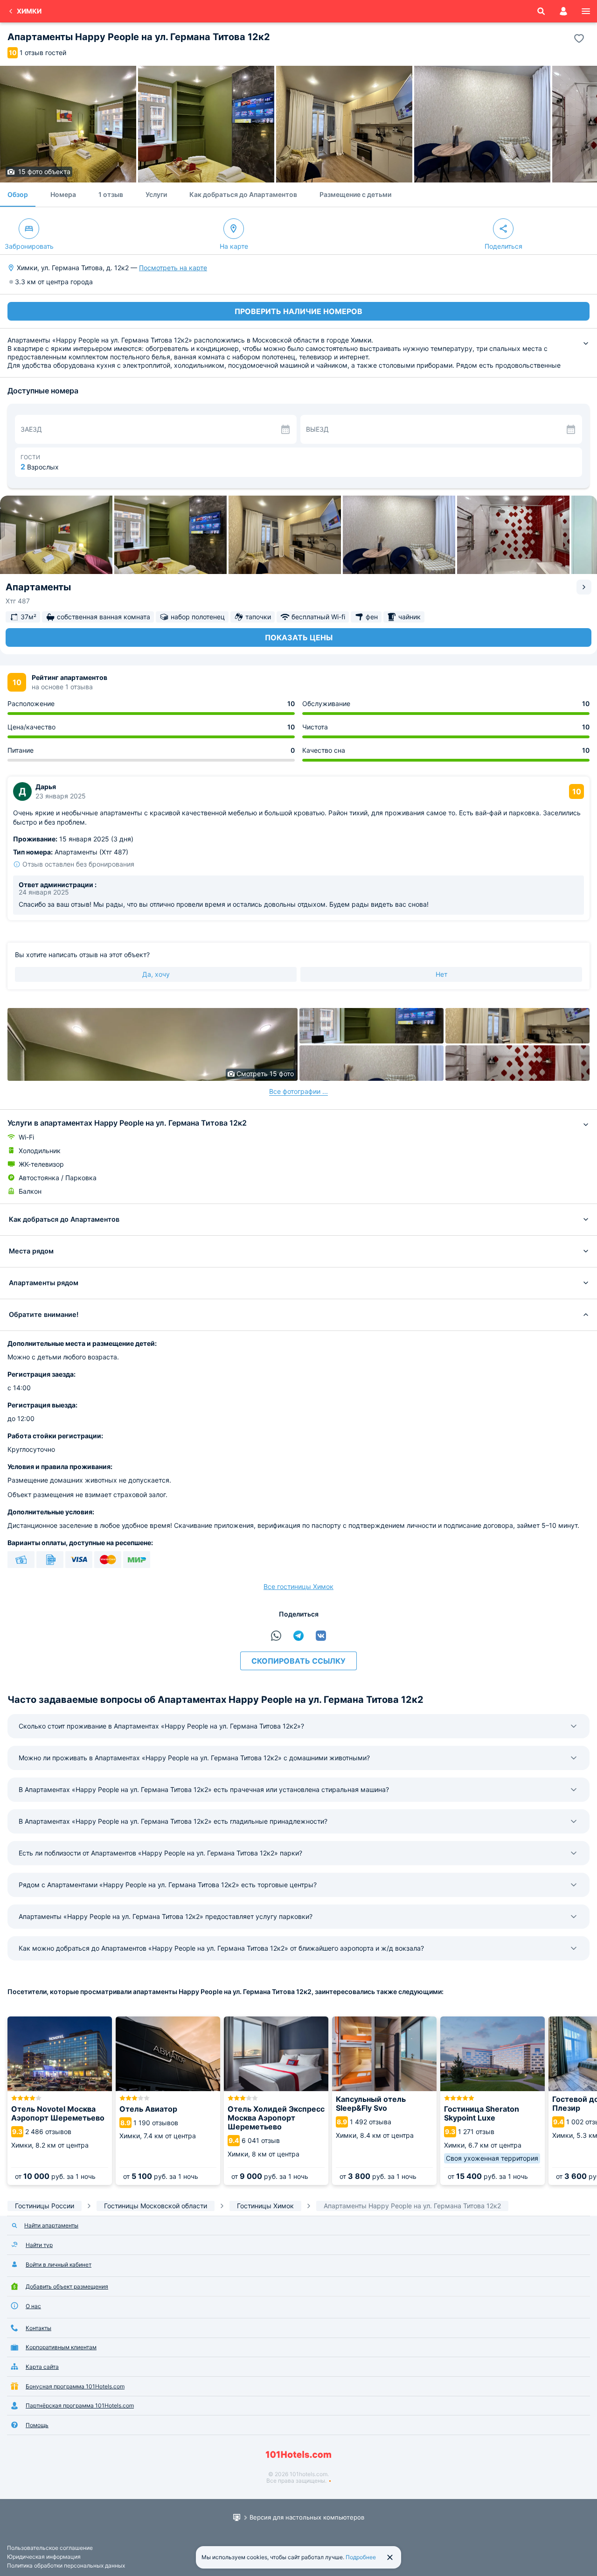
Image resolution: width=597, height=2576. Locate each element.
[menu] (586, 11)
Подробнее (361, 2557)
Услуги (156, 194)
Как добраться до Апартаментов (243, 194)
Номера (63, 194)
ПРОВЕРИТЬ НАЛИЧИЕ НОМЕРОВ (298, 311)
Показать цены (299, 637)
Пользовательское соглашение (50, 2548)
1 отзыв (111, 194)
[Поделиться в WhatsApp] (276, 1636)
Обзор (18, 194)
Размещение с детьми (355, 194)
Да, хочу (156, 974)
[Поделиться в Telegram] (298, 1636)
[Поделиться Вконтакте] (321, 1636)
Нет (441, 974)
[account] (563, 11)
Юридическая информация (44, 2557)
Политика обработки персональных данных (66, 2565)
